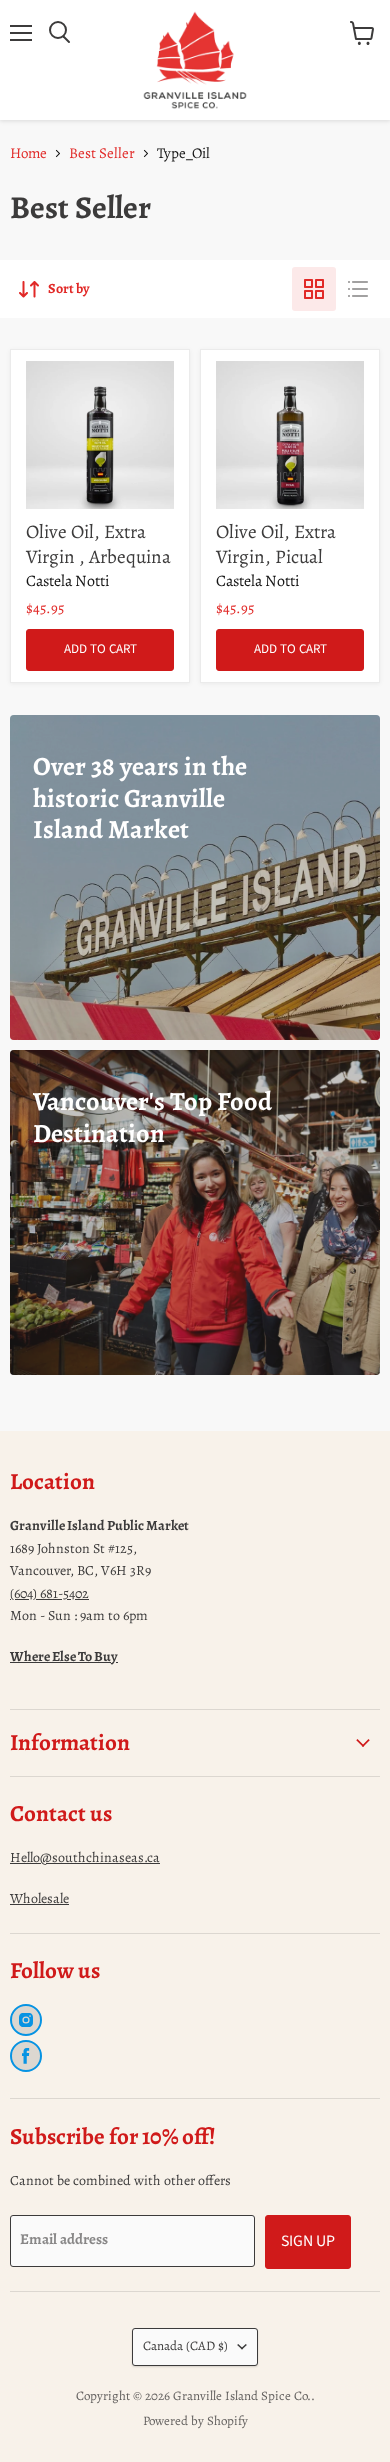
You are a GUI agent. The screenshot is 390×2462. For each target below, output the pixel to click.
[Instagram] (26, 2020)
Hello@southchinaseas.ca (85, 1857)
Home (28, 153)
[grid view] (314, 289)
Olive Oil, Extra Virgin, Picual (276, 544)
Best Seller (102, 153)
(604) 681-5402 (49, 1593)
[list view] (358, 289)
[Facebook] (26, 2056)
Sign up (308, 2241)
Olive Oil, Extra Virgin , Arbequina (98, 544)
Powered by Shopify (195, 2420)
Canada (185, 2346)
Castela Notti (68, 581)
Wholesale (39, 1898)
